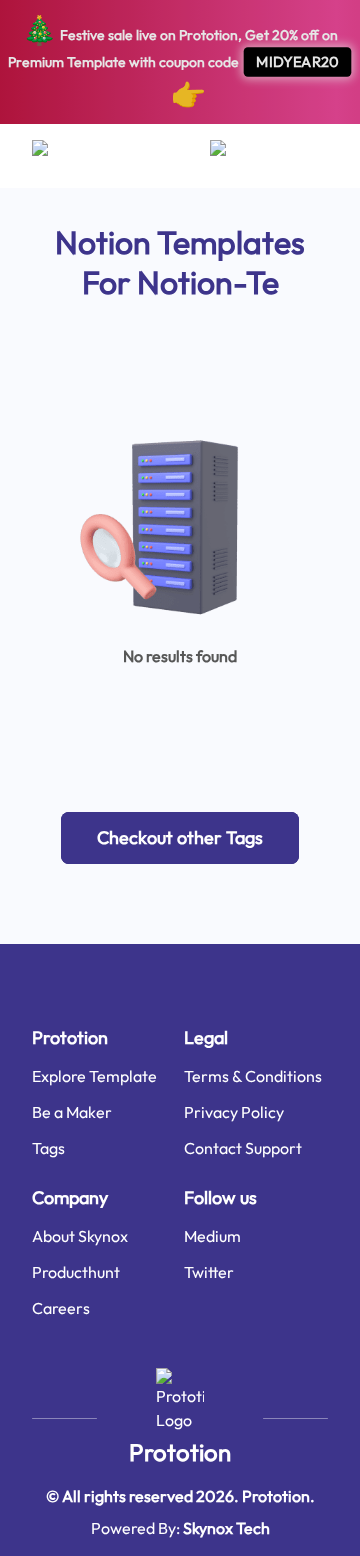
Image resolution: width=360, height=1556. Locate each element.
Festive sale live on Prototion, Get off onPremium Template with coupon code (173, 61)
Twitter (209, 1272)
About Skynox (80, 1236)
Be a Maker (72, 1112)
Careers (61, 1308)
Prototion (180, 1452)
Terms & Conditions (253, 1076)
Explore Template (94, 1076)
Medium (212, 1236)
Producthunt (76, 1272)
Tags (48, 1148)
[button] (180, 838)
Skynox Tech (226, 1528)
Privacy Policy (234, 1112)
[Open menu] (59, 156)
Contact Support (243, 1148)
